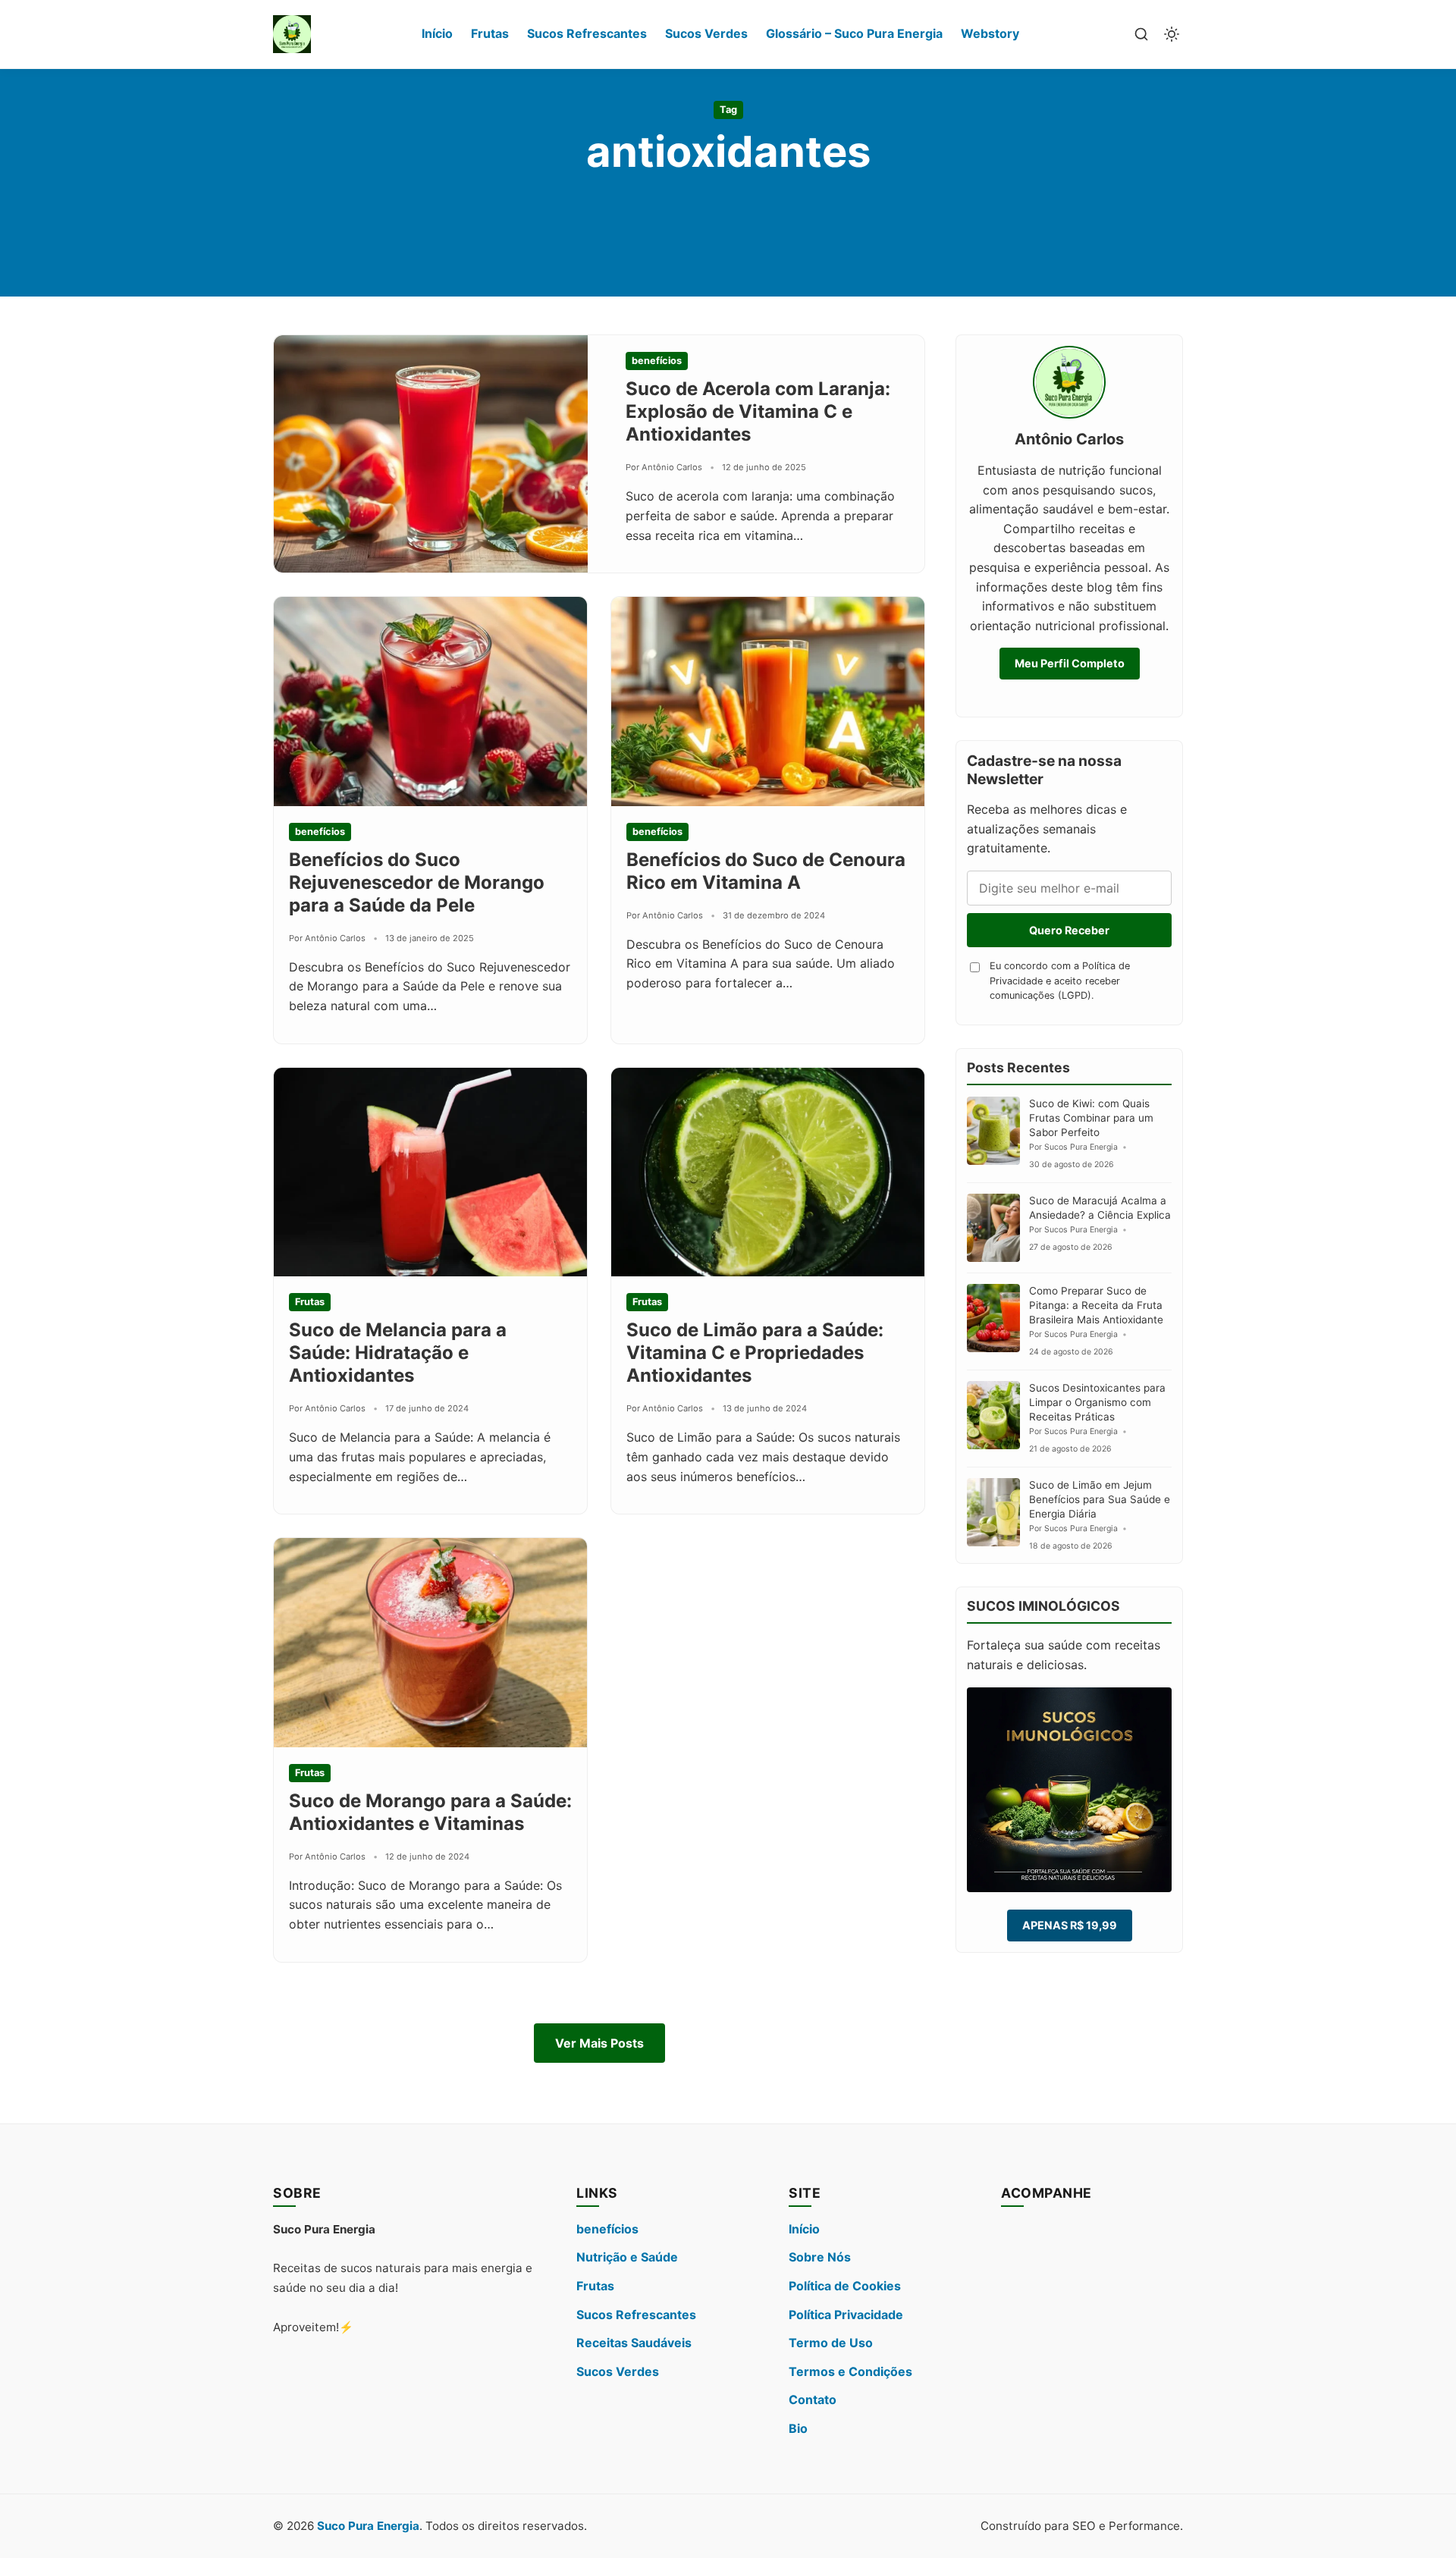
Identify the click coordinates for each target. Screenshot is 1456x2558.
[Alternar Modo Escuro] (1172, 34)
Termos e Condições (850, 2371)
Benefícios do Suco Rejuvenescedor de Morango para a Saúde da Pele (417, 882)
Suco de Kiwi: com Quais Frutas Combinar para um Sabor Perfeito (1091, 1118)
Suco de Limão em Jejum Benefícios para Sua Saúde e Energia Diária (1100, 1499)
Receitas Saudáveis (634, 2343)
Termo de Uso (831, 2343)
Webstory (990, 33)
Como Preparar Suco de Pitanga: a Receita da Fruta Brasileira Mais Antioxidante (1096, 1305)
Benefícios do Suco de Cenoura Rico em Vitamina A (766, 871)
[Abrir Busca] (1141, 34)
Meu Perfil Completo (1070, 663)
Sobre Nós (820, 2257)
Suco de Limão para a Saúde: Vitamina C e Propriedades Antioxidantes (755, 1353)
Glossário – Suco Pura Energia (854, 33)
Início (437, 33)
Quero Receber (1069, 930)
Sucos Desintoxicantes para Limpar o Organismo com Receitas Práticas (1097, 1402)
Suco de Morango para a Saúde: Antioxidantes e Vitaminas (430, 1812)
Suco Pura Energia (368, 2526)
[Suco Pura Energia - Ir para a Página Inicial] (292, 34)
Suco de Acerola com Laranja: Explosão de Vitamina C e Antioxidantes (758, 411)
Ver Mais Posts (599, 2043)
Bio (798, 2428)
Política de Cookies (845, 2286)
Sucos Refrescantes (587, 33)
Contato (813, 2399)
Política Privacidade (846, 2315)
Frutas (490, 33)
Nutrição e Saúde (627, 2257)
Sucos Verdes (706, 33)
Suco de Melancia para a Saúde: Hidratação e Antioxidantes (398, 1353)
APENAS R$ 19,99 (1070, 1925)
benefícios (607, 2229)
